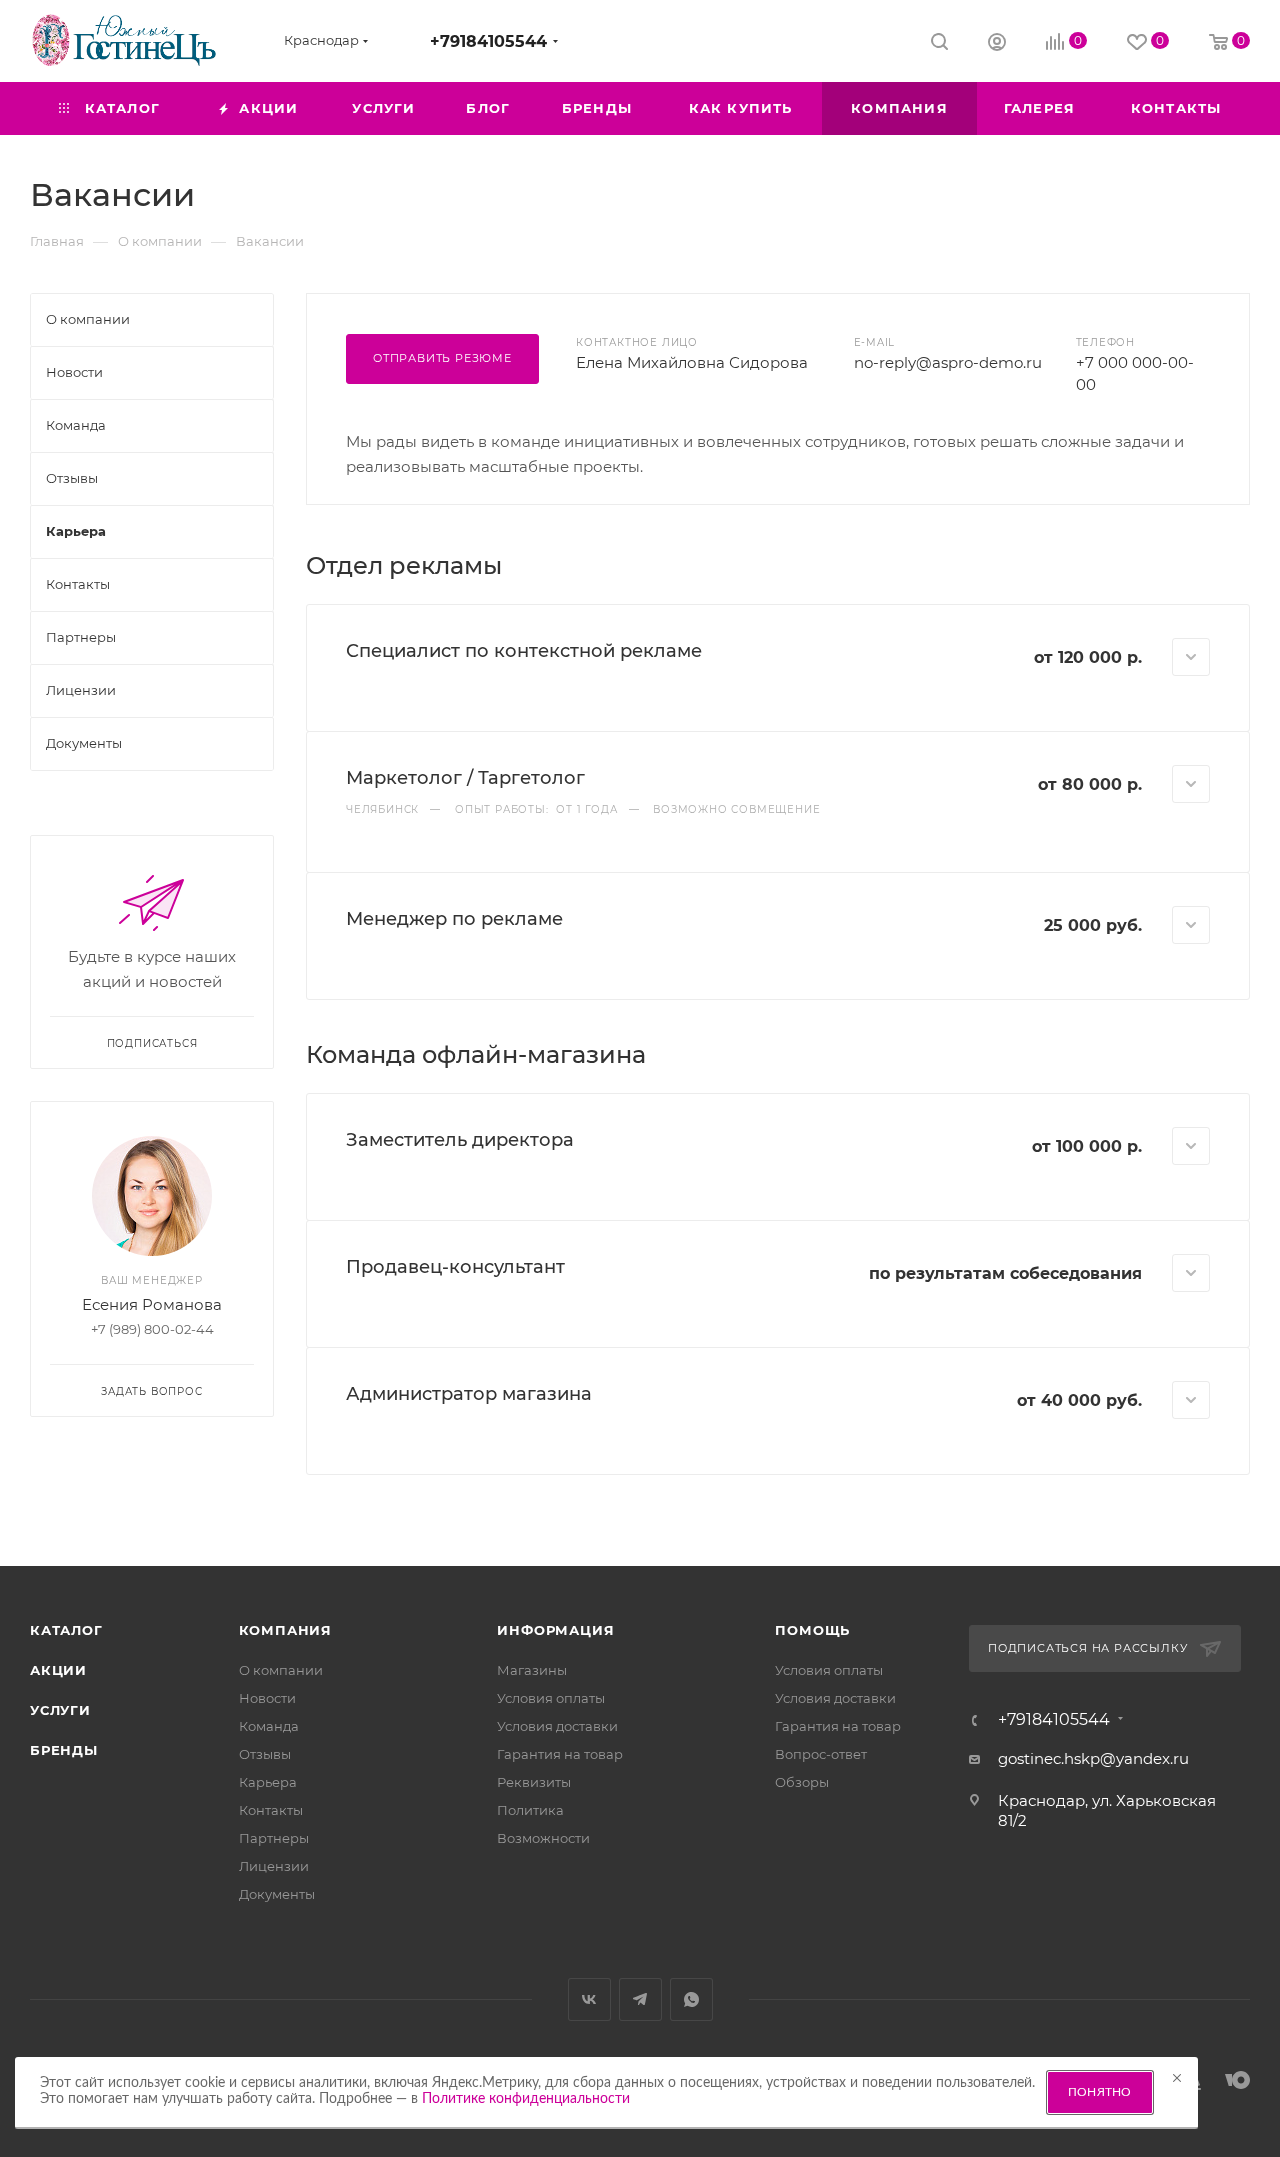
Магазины (532, 1670)
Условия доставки (557, 1726)
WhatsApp (691, 1999)
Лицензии (274, 1866)
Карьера (268, 1782)
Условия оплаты (551, 1698)
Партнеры (274, 1838)
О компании (281, 1670)
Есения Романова (152, 1304)
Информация (555, 1630)
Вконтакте (589, 1999)
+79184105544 (488, 41)
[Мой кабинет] (997, 44)
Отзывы (265, 1754)
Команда (269, 1726)
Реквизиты (534, 1782)
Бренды (64, 1750)
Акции (58, 1670)
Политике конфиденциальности (526, 2099)
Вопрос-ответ (821, 1754)
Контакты (271, 1810)
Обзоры (802, 1782)
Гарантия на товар (560, 1754)
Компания (285, 1630)
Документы (277, 1894)
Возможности (543, 1838)
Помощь (812, 1630)
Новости (267, 1698)
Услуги (60, 1710)
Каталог (66, 1630)
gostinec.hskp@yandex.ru (1093, 1758)
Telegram (640, 1999)
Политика (530, 1810)
